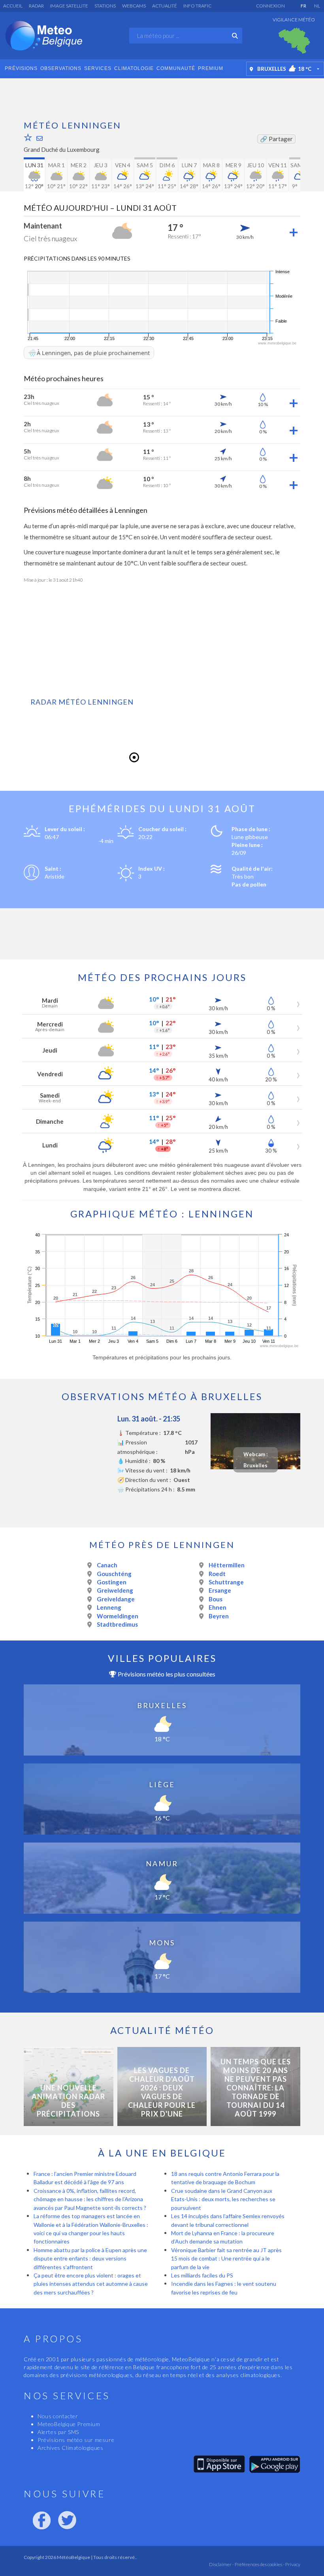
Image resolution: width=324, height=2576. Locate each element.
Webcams (134, 6)
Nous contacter (58, 2416)
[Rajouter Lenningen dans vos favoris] (28, 137)
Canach (107, 1565)
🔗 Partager (276, 139)
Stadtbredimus (117, 1624)
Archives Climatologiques (70, 2448)
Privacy (292, 2564)
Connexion (270, 6)
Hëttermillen (227, 1565)
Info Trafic (197, 6)
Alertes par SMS (58, 2432)
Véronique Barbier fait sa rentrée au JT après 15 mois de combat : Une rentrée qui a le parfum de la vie (226, 2258)
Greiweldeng (115, 1590)
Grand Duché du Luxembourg (62, 149)
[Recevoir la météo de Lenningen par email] (40, 138)
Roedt (217, 1574)
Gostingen (112, 1582)
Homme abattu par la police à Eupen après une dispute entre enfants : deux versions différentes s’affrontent (90, 2258)
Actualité (165, 6)
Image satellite (69, 6)
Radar (36, 6)
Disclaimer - (221, 2564)
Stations (105, 6)
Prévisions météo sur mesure (76, 2440)
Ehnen (218, 1607)
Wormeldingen (118, 1616)
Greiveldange (116, 1599)
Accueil (13, 6)
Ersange (220, 1590)
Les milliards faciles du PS (202, 2275)
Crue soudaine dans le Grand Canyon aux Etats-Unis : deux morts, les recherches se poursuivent (223, 2199)
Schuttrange (226, 1582)
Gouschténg (114, 1574)
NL (317, 6)
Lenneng (109, 1607)
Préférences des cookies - (259, 2564)
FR (303, 6)
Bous (216, 1599)
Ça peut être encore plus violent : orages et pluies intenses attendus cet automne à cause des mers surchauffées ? (91, 2284)
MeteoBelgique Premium (69, 2424)
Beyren (219, 1616)
